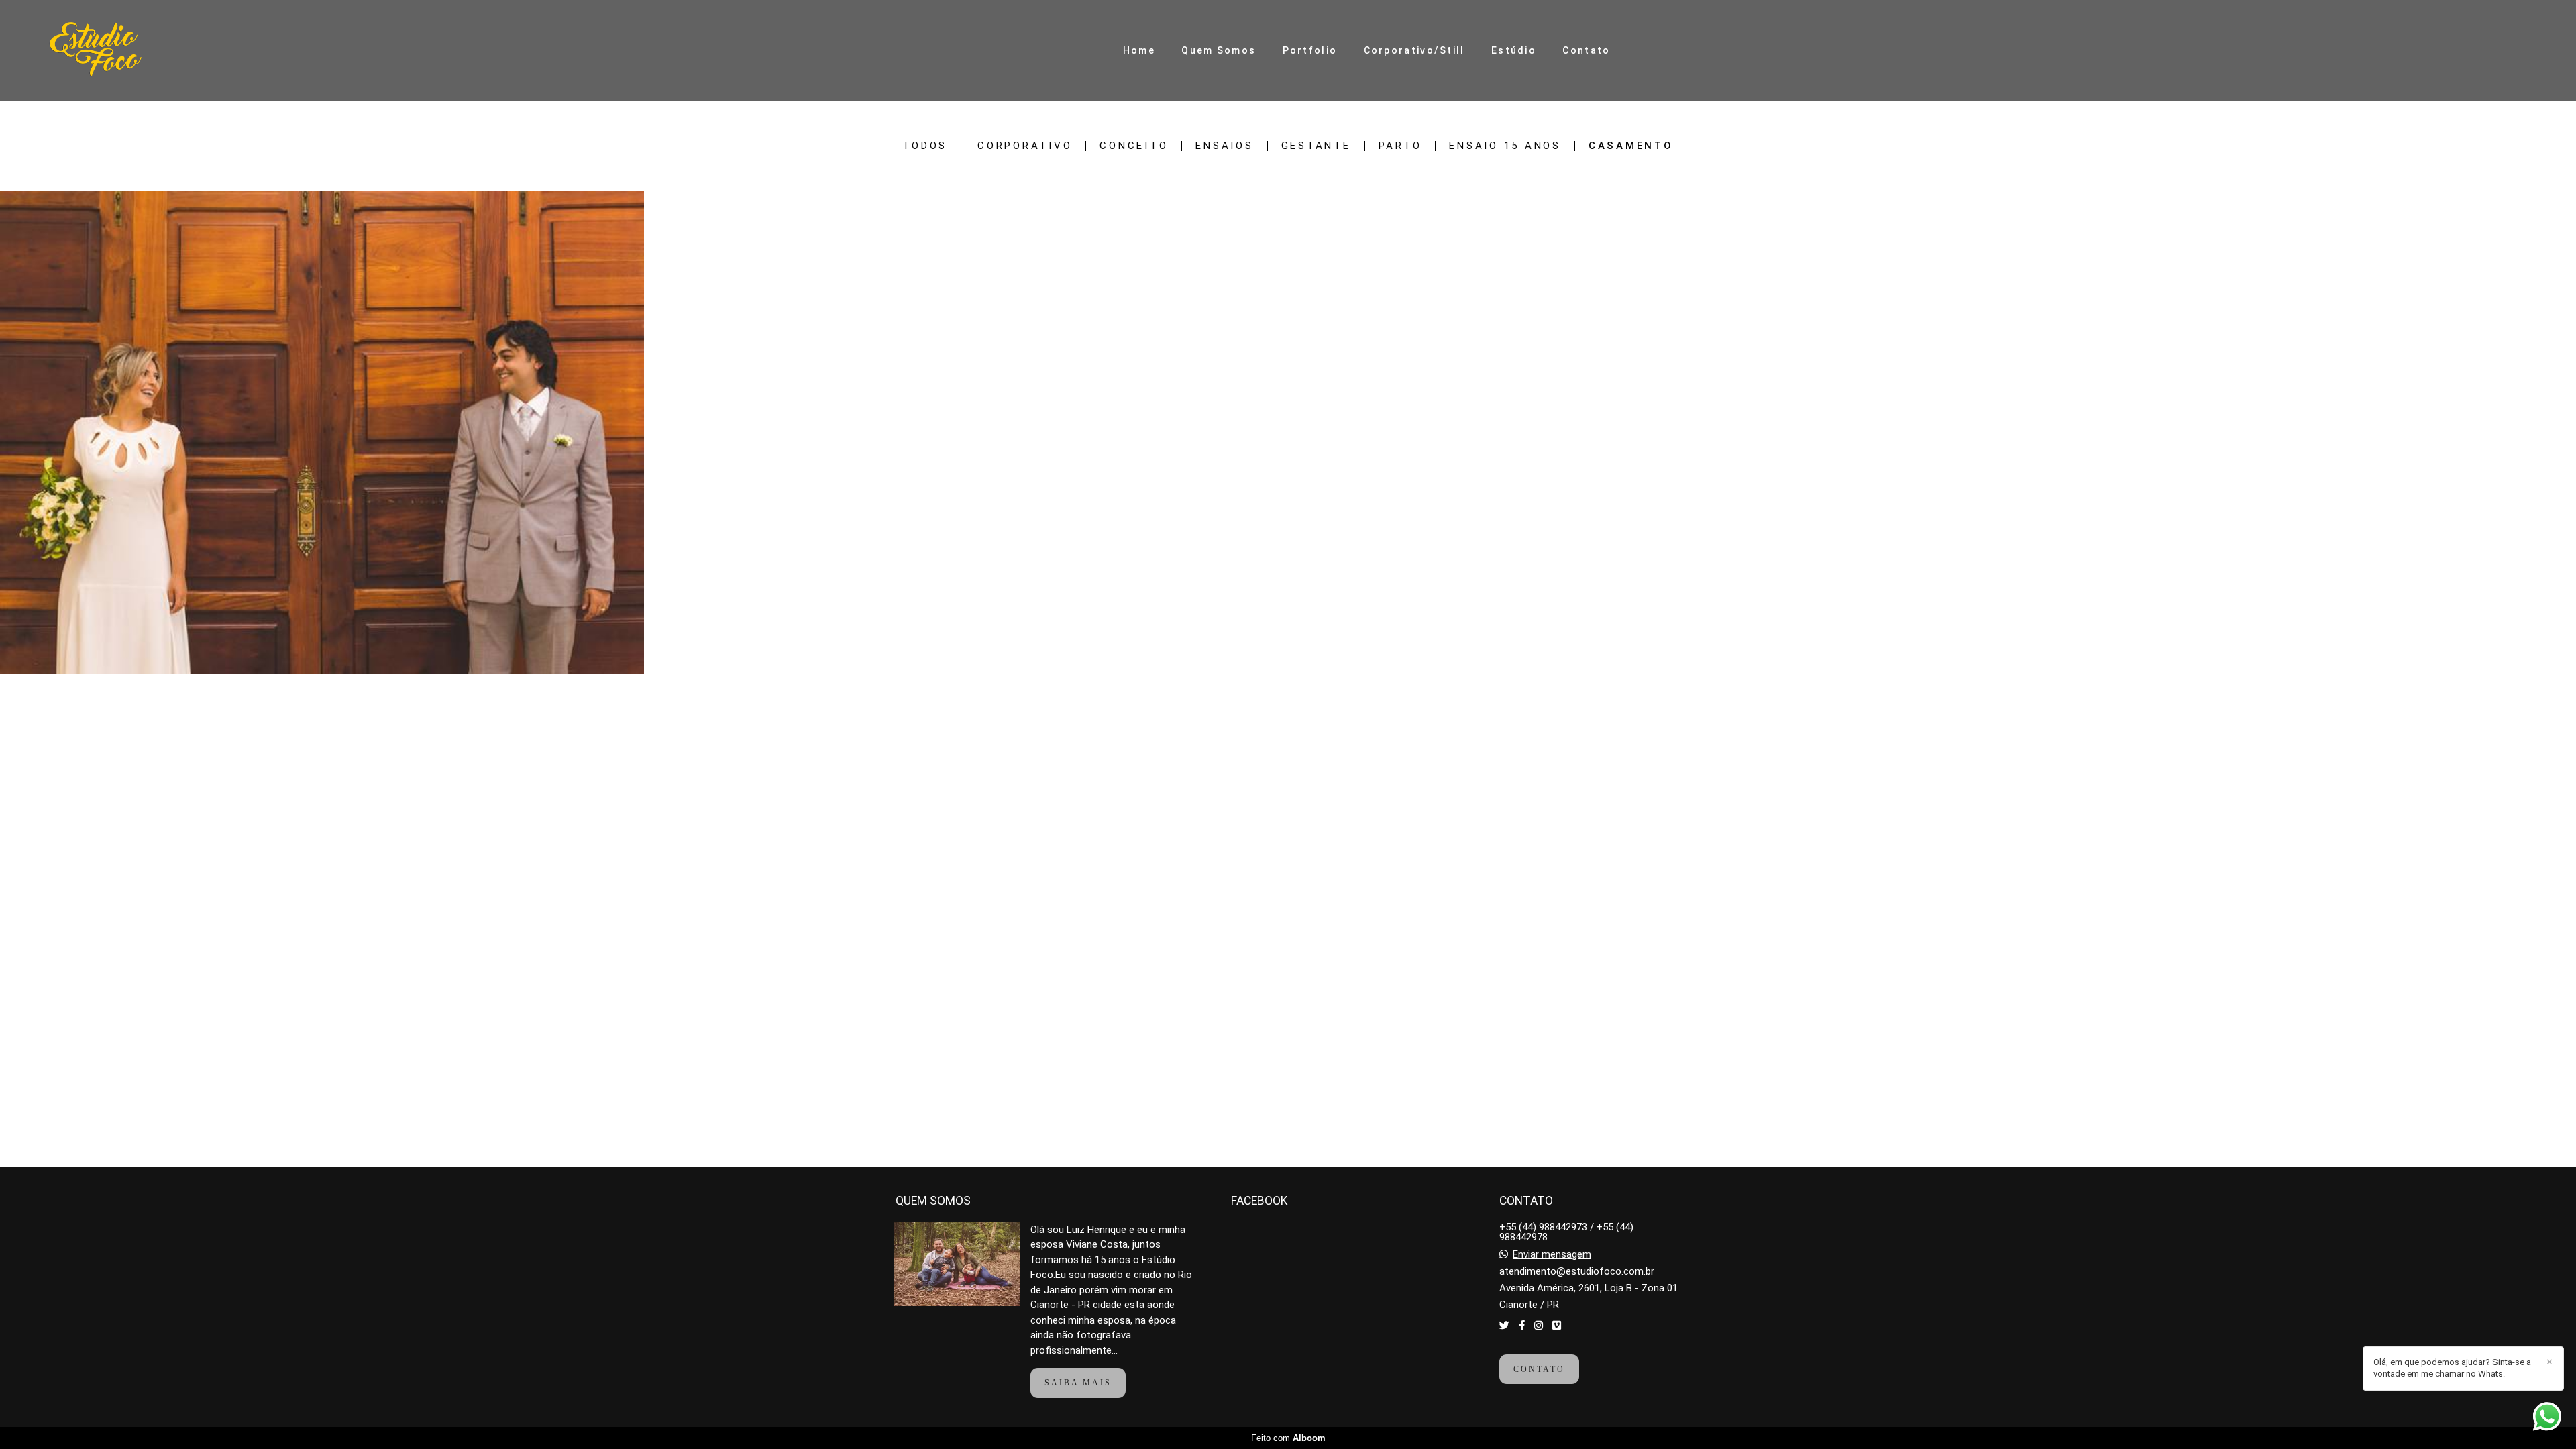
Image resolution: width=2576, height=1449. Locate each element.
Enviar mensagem (1552, 1255)
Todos (925, 146)
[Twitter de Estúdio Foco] (1504, 1326)
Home (1139, 50)
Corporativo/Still (1414, 50)
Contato (1586, 50)
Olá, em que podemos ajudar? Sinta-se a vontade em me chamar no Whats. (2452, 1368)
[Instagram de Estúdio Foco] (1539, 1326)
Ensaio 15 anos (1505, 146)
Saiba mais (1078, 1383)
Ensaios (1224, 146)
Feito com (1288, 1438)
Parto (1400, 146)
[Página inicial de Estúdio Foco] (125, 50)
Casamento (1631, 146)
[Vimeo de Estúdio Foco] (1557, 1326)
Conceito (1134, 146)
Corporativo (1025, 146)
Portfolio (1310, 50)
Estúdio (1514, 50)
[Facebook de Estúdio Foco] (1522, 1326)
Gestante (1316, 146)
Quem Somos (1219, 50)
